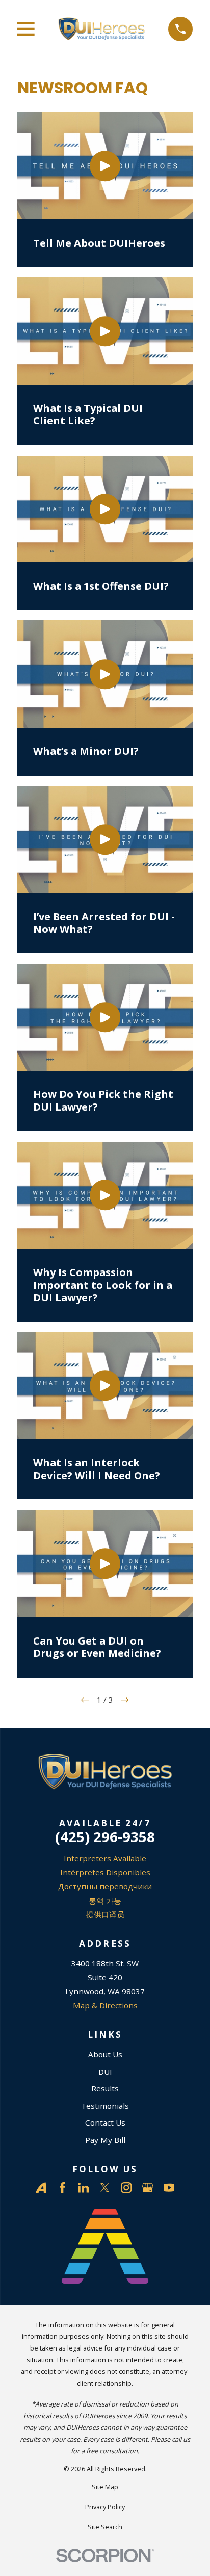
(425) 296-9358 (105, 1837)
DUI (105, 2072)
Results (105, 2088)
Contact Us (105, 2122)
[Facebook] (62, 2187)
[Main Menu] (26, 29)
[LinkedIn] (83, 2187)
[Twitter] (105, 2187)
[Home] (101, 29)
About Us (105, 2054)
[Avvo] (41, 2187)
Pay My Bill (105, 2140)
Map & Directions (105, 2005)
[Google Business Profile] (148, 2187)
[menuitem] (105, 2487)
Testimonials (105, 2106)
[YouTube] (169, 2187)
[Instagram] (126, 2187)
